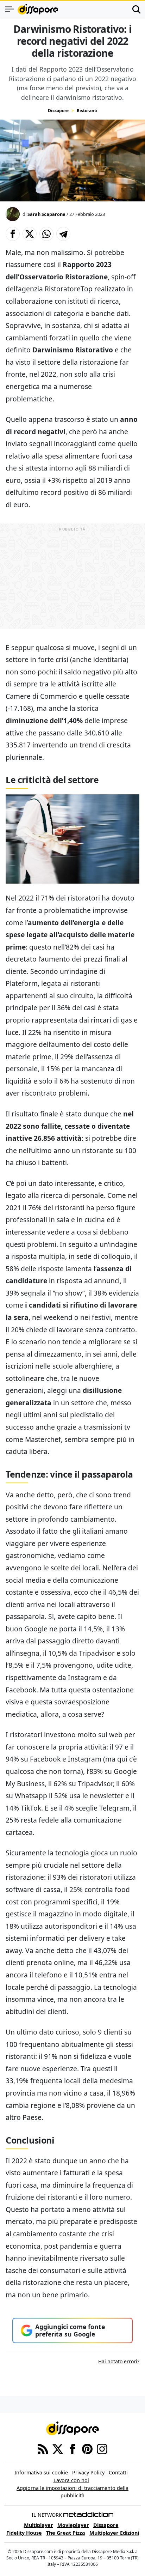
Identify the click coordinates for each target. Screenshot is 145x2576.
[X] (58, 2449)
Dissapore (58, 111)
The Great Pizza (66, 2533)
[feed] (43, 2449)
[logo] (38, 9)
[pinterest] (87, 2449)
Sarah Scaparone (46, 214)
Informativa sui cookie (41, 2472)
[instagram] (102, 2449)
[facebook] (72, 2449)
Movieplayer (73, 2525)
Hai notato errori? (119, 2361)
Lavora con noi (71, 2480)
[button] (13, 234)
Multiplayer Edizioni (114, 2533)
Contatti (118, 2472)
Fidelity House (24, 2533)
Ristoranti (87, 111)
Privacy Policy (88, 2472)
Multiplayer (39, 2525)
